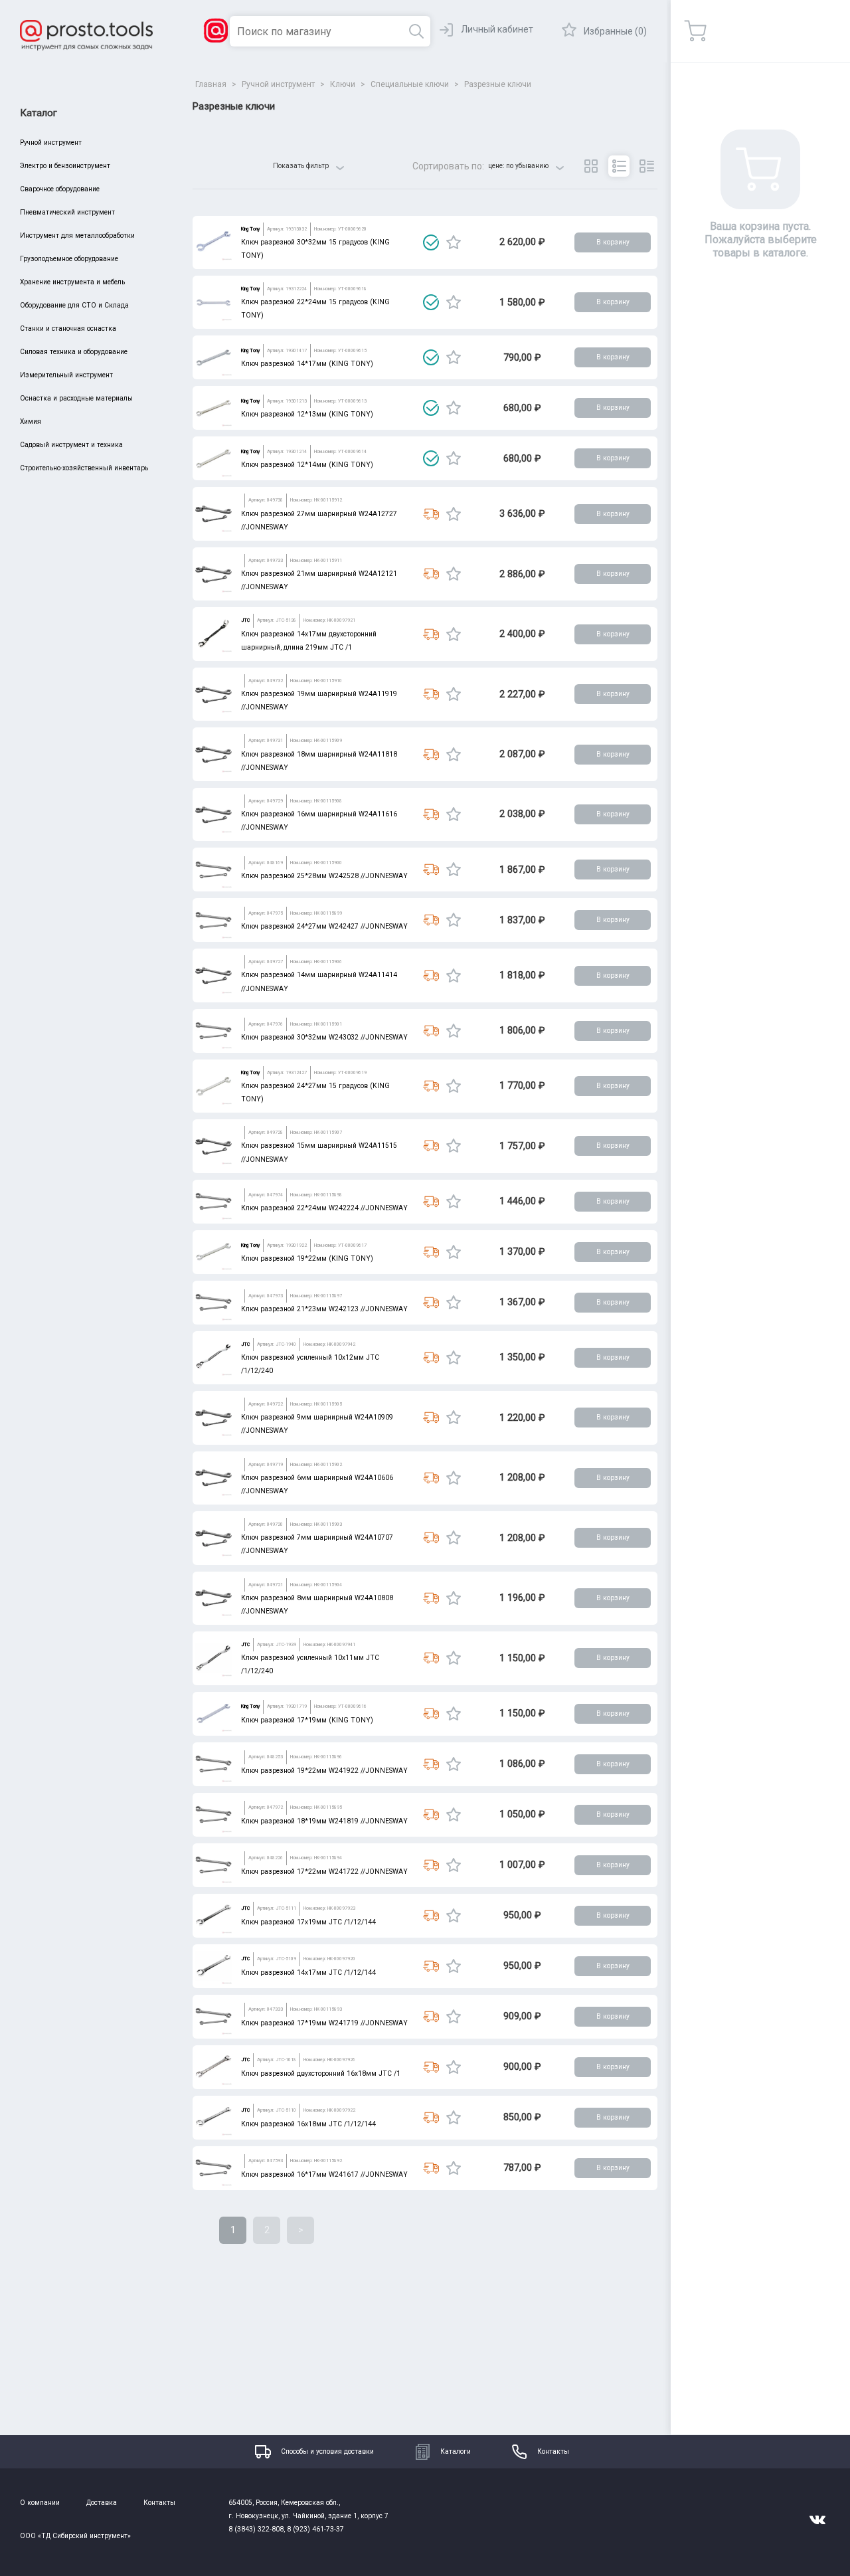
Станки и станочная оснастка (68, 328)
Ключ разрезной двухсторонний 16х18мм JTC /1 (321, 2073)
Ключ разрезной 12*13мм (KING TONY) (307, 414)
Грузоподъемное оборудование (69, 259)
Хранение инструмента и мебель (72, 282)
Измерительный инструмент (66, 375)
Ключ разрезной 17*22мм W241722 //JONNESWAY (324, 1872)
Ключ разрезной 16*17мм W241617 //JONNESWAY (324, 2174)
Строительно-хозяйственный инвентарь (84, 468)
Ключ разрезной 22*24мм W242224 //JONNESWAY (324, 1208)
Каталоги (456, 2451)
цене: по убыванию (518, 166)
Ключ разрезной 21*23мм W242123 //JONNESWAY (324, 1309)
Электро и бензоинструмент (65, 166)
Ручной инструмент (51, 142)
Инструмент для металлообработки (77, 235)
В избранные (454, 242)
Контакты (553, 2451)
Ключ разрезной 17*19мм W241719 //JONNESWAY (324, 2023)
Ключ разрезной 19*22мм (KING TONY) (307, 1258)
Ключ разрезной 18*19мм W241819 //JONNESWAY (324, 1821)
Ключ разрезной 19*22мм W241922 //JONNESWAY (324, 1771)
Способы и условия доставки (327, 2451)
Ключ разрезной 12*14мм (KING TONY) (307, 465)
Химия (31, 421)
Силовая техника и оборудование (74, 352)
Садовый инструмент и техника (71, 445)
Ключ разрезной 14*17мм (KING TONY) (307, 364)
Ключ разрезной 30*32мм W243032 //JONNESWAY (324, 1037)
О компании (40, 2503)
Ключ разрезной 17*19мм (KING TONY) (307, 1720)
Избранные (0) (615, 31)
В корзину (613, 242)
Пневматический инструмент (67, 212)
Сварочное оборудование (60, 189)
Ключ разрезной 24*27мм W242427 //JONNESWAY (324, 926)
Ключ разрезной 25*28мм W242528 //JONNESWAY (324, 876)
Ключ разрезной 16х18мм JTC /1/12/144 (308, 2124)
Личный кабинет (497, 29)
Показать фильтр (301, 166)
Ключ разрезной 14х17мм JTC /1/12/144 (308, 1973)
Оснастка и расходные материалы (76, 398)
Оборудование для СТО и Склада (74, 305)
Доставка (102, 2503)
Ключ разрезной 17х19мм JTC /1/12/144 (308, 1922)
